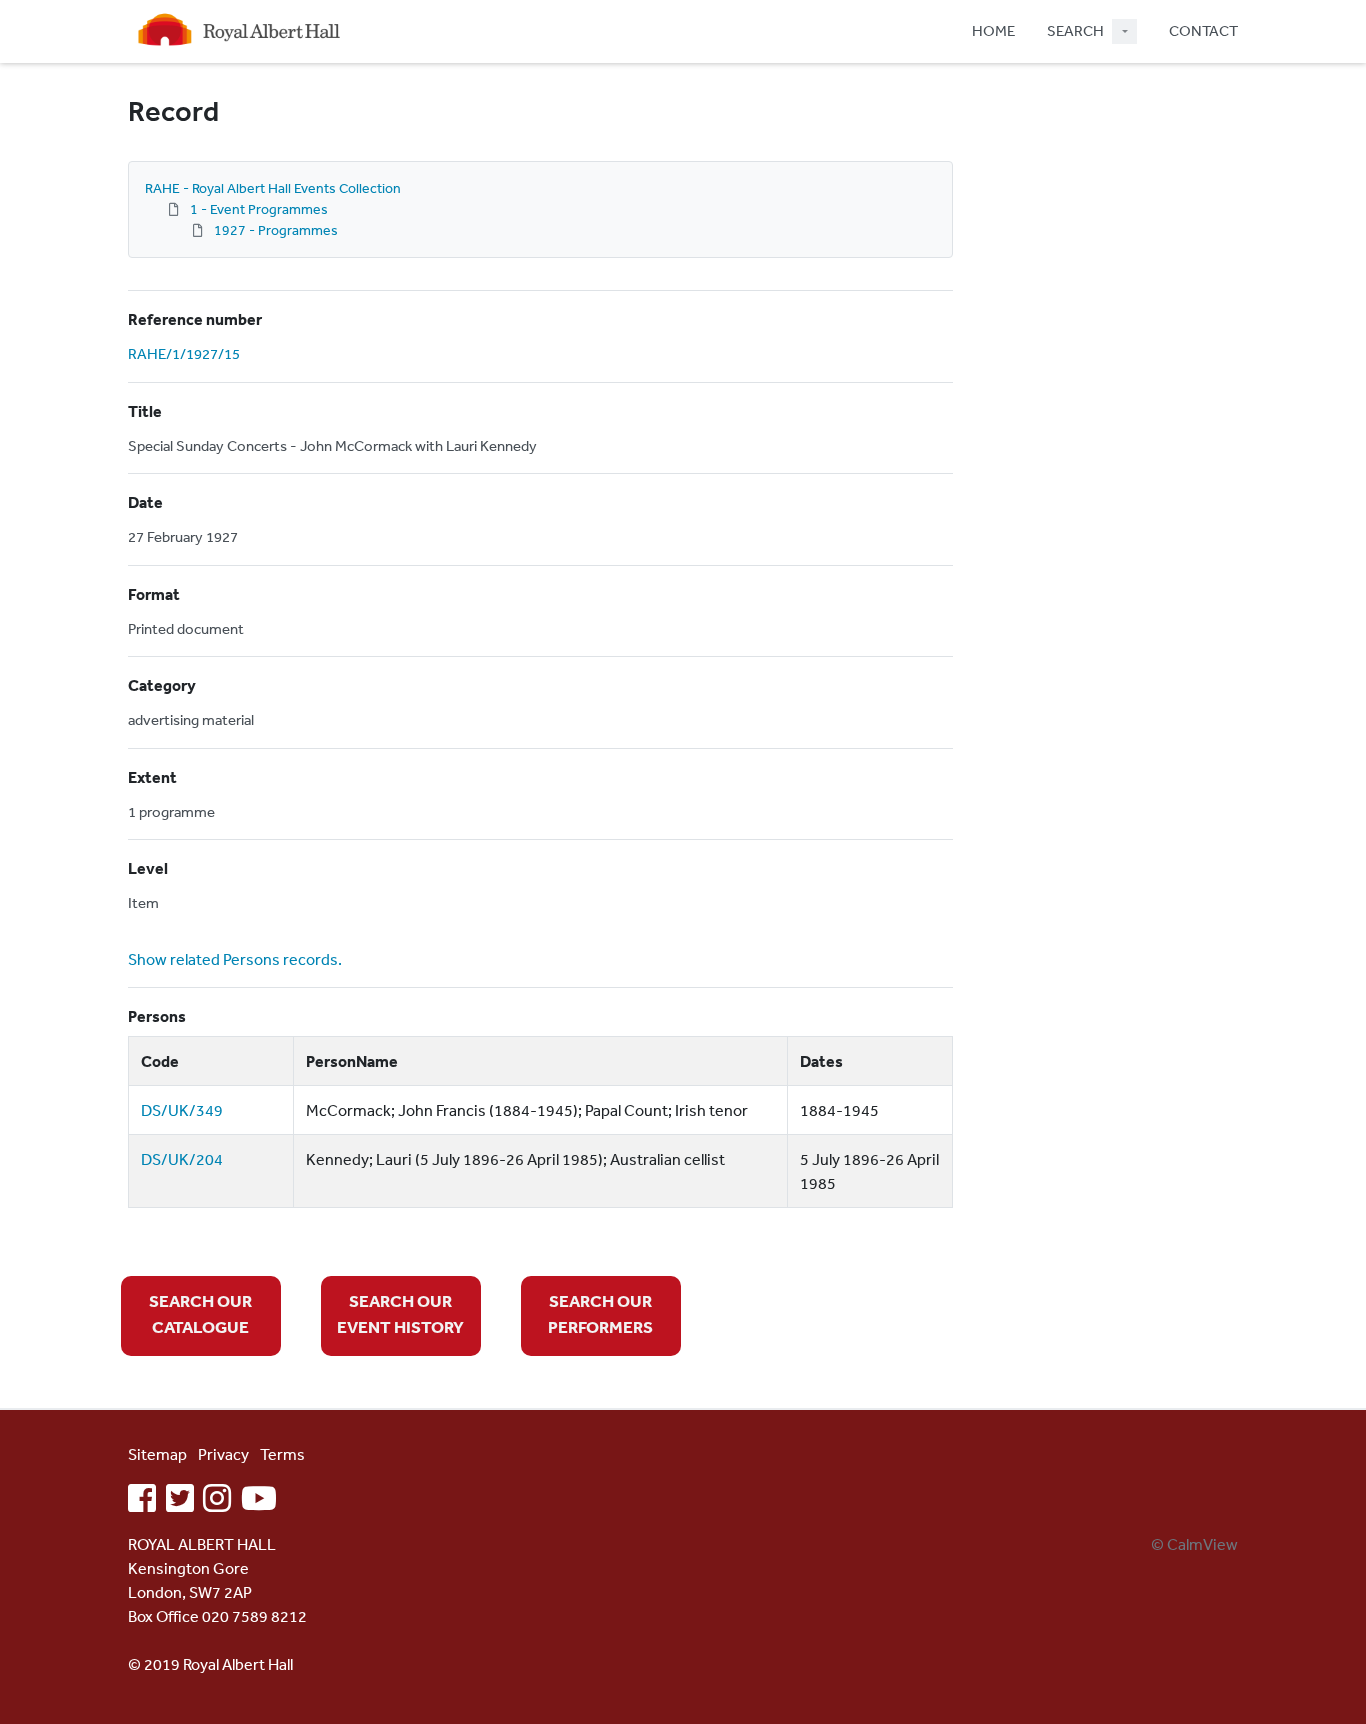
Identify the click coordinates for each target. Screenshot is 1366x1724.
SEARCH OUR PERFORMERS (600, 1313)
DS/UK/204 (182, 1159)
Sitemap (157, 1454)
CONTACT (1203, 30)
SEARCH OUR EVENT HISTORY (400, 1313)
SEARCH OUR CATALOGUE (200, 1313)
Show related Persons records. (235, 959)
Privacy (223, 1454)
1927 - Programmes (276, 230)
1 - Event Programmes (259, 209)
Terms (282, 1454)
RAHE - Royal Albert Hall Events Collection (273, 188)
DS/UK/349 (182, 1110)
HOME (993, 30)
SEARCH (1075, 30)
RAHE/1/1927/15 (184, 353)
